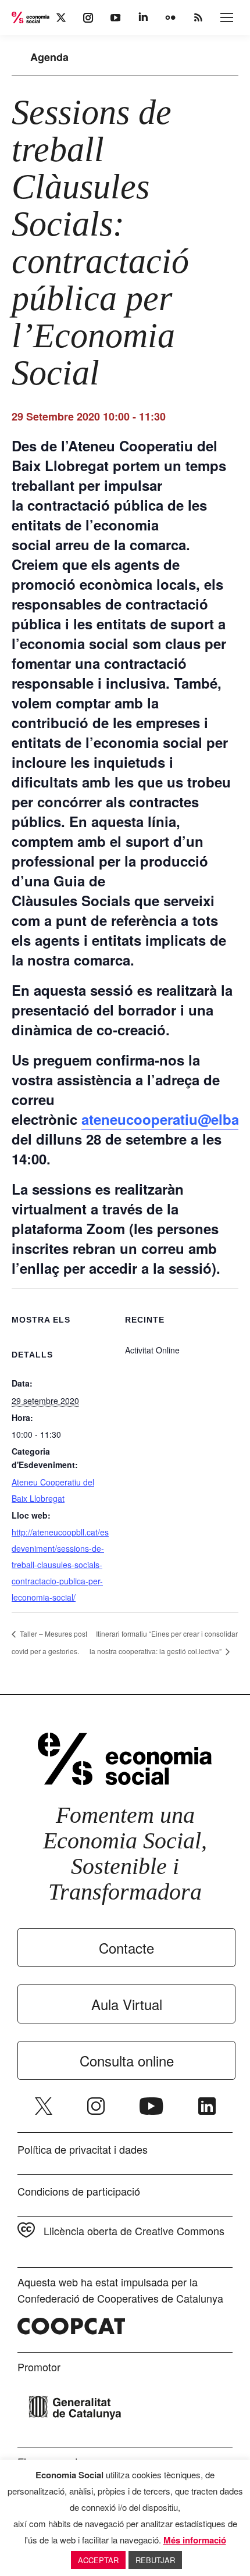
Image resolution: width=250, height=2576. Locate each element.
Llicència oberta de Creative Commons (134, 2231)
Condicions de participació (79, 2191)
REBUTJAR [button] (155, 2560)
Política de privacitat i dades (83, 2149)
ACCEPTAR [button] (98, 2560)
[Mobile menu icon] (227, 17)
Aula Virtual (127, 2004)
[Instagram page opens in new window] (96, 2106)
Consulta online (127, 2060)
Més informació (195, 2540)
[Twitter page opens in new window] (44, 2106)
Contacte (126, 1948)
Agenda (49, 57)
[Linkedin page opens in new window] (207, 2106)
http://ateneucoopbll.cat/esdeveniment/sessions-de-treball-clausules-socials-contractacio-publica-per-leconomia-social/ (60, 1565)
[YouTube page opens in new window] (151, 2106)
